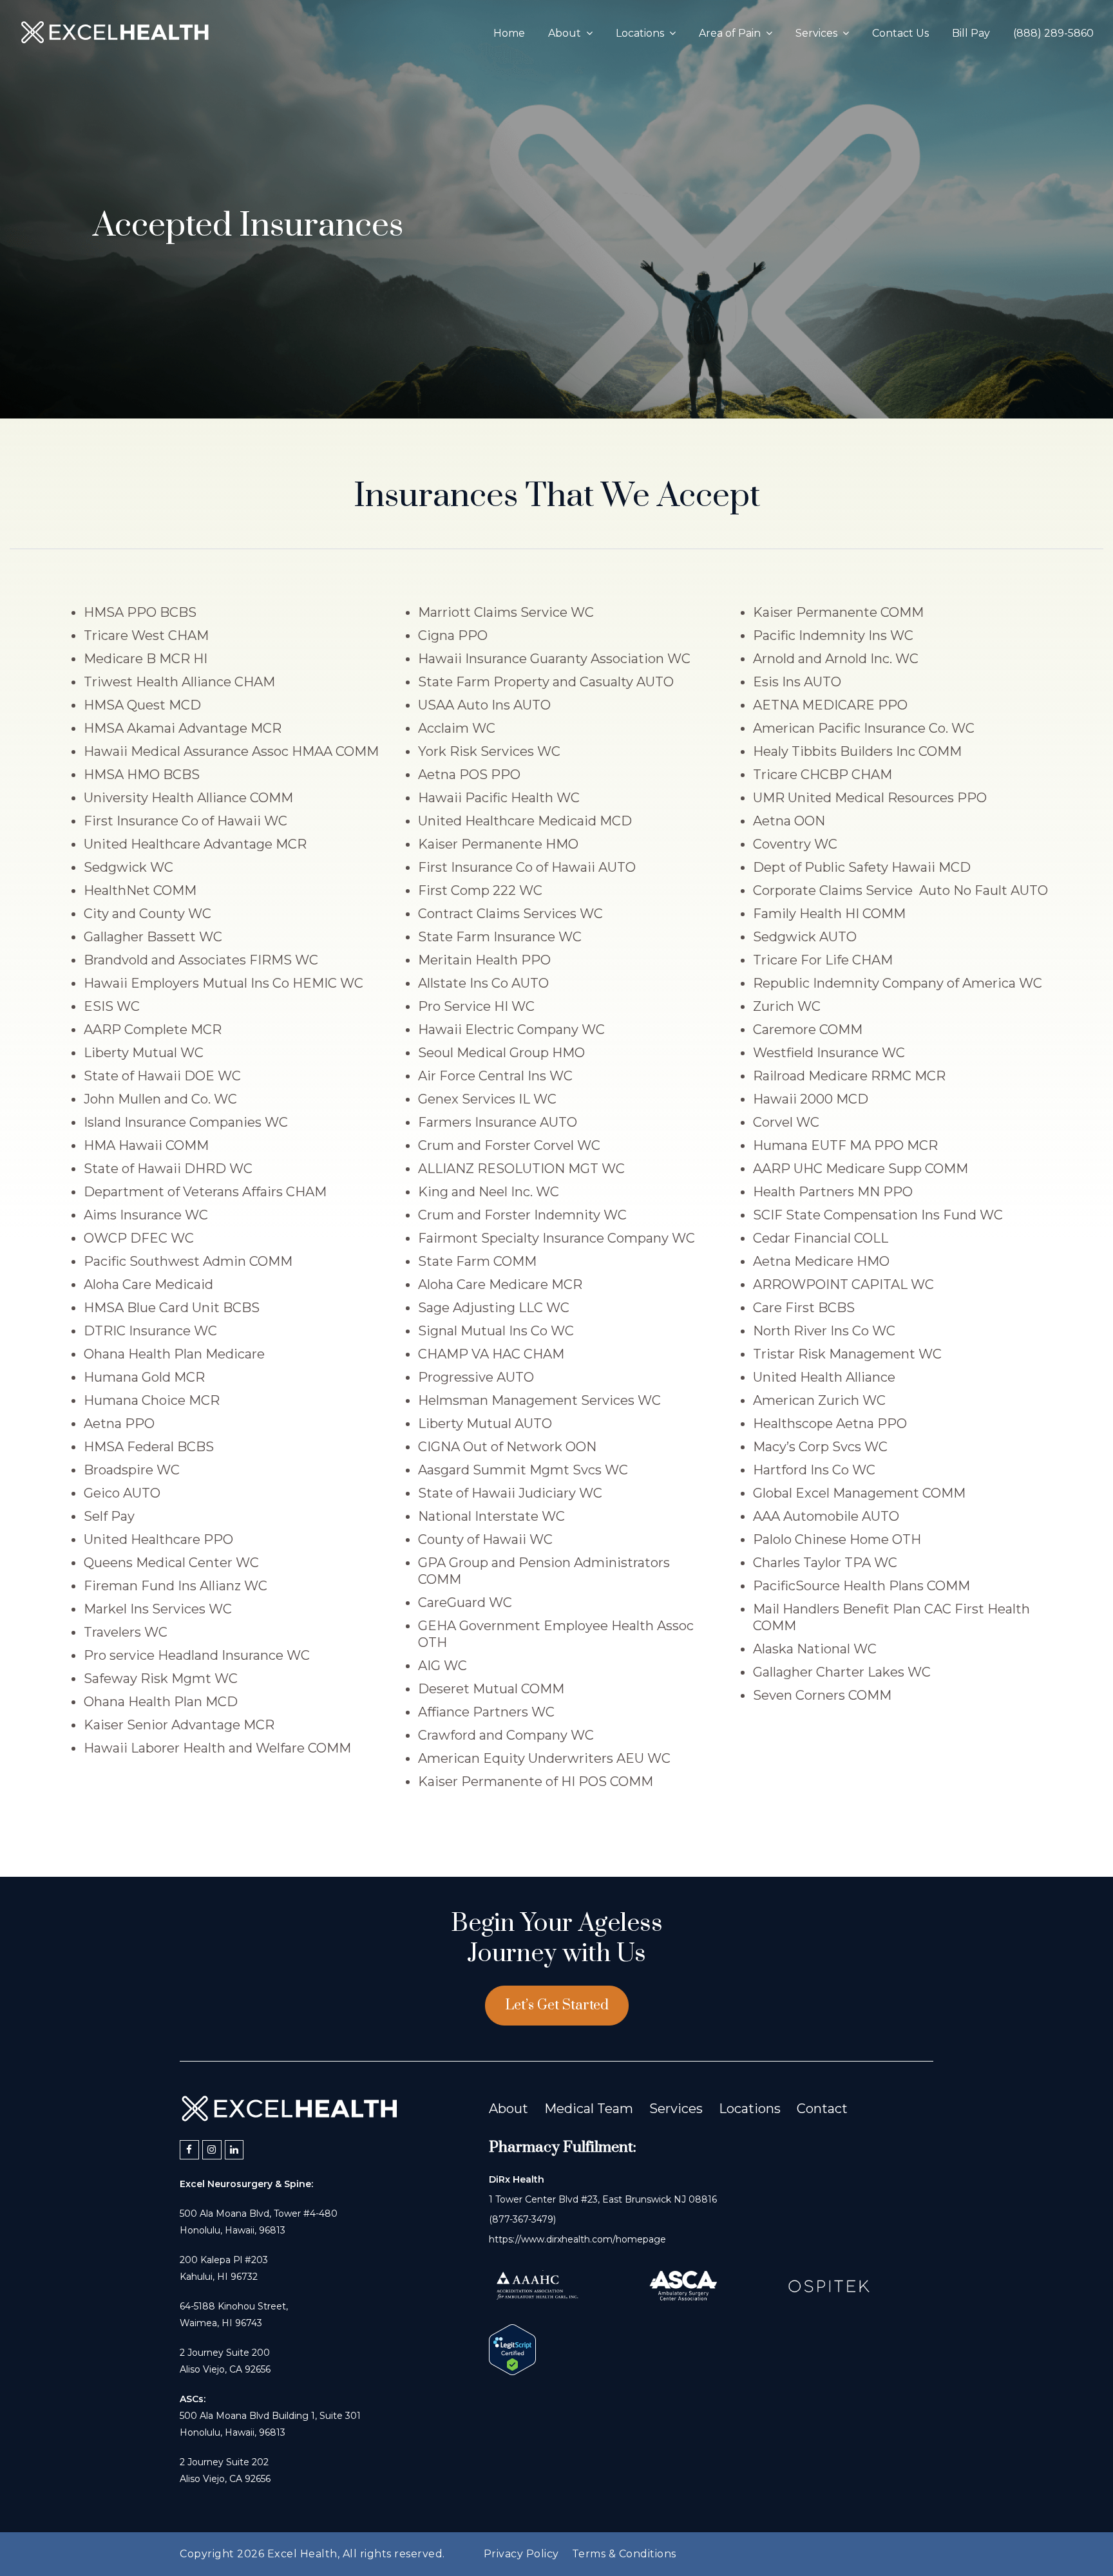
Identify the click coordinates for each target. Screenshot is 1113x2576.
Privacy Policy (521, 2554)
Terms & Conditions (624, 2554)
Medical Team (589, 2109)
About (509, 2109)
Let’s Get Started (557, 2005)
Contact (822, 2109)
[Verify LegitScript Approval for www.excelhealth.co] (512, 2371)
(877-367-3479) (522, 2219)
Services (676, 2109)
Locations (750, 2109)
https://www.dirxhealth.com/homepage (577, 2239)
